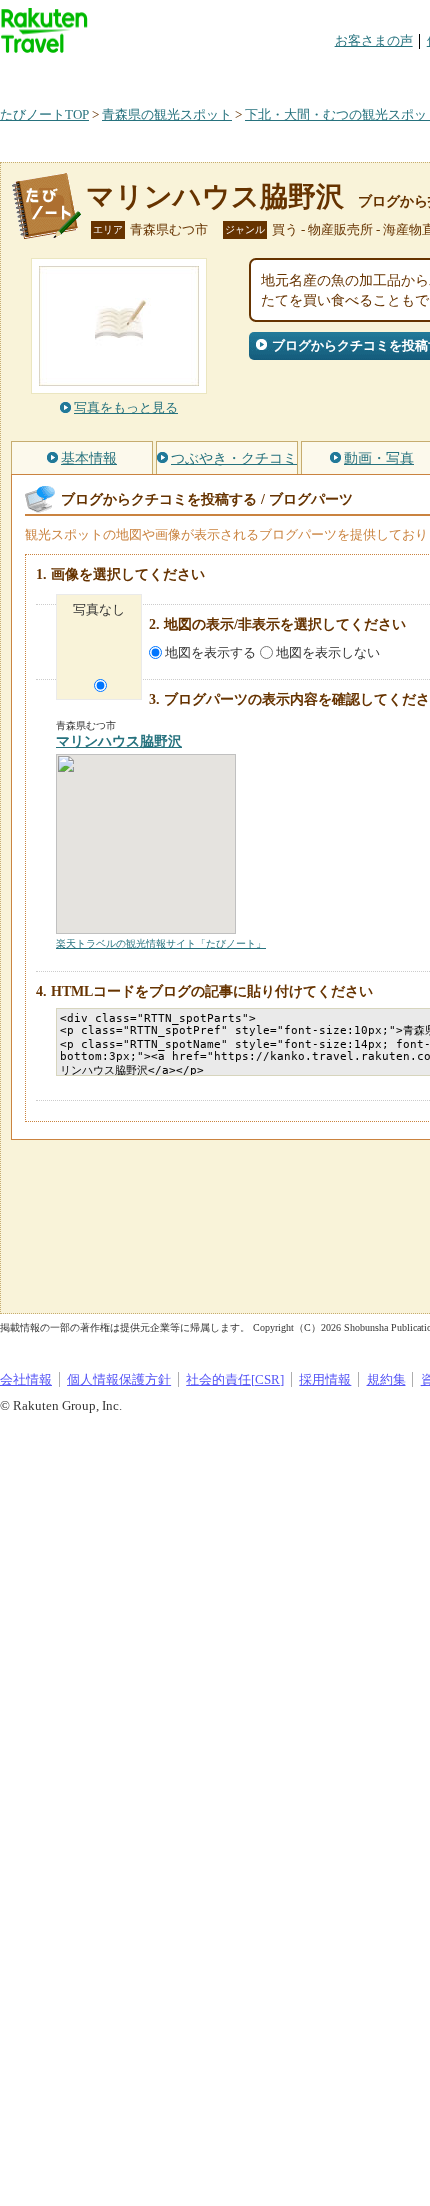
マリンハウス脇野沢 (215, 196)
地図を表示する (210, 652)
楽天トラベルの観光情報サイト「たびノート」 (161, 943)
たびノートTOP (44, 114)
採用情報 (325, 1379)
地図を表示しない (328, 652)
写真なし (99, 609)
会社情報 (26, 1379)
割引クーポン (316, 74)
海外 (152, 74)
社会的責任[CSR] (235, 1379)
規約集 (386, 1379)
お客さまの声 (374, 40)
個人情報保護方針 (119, 1379)
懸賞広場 (234, 74)
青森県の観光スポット (167, 114)
